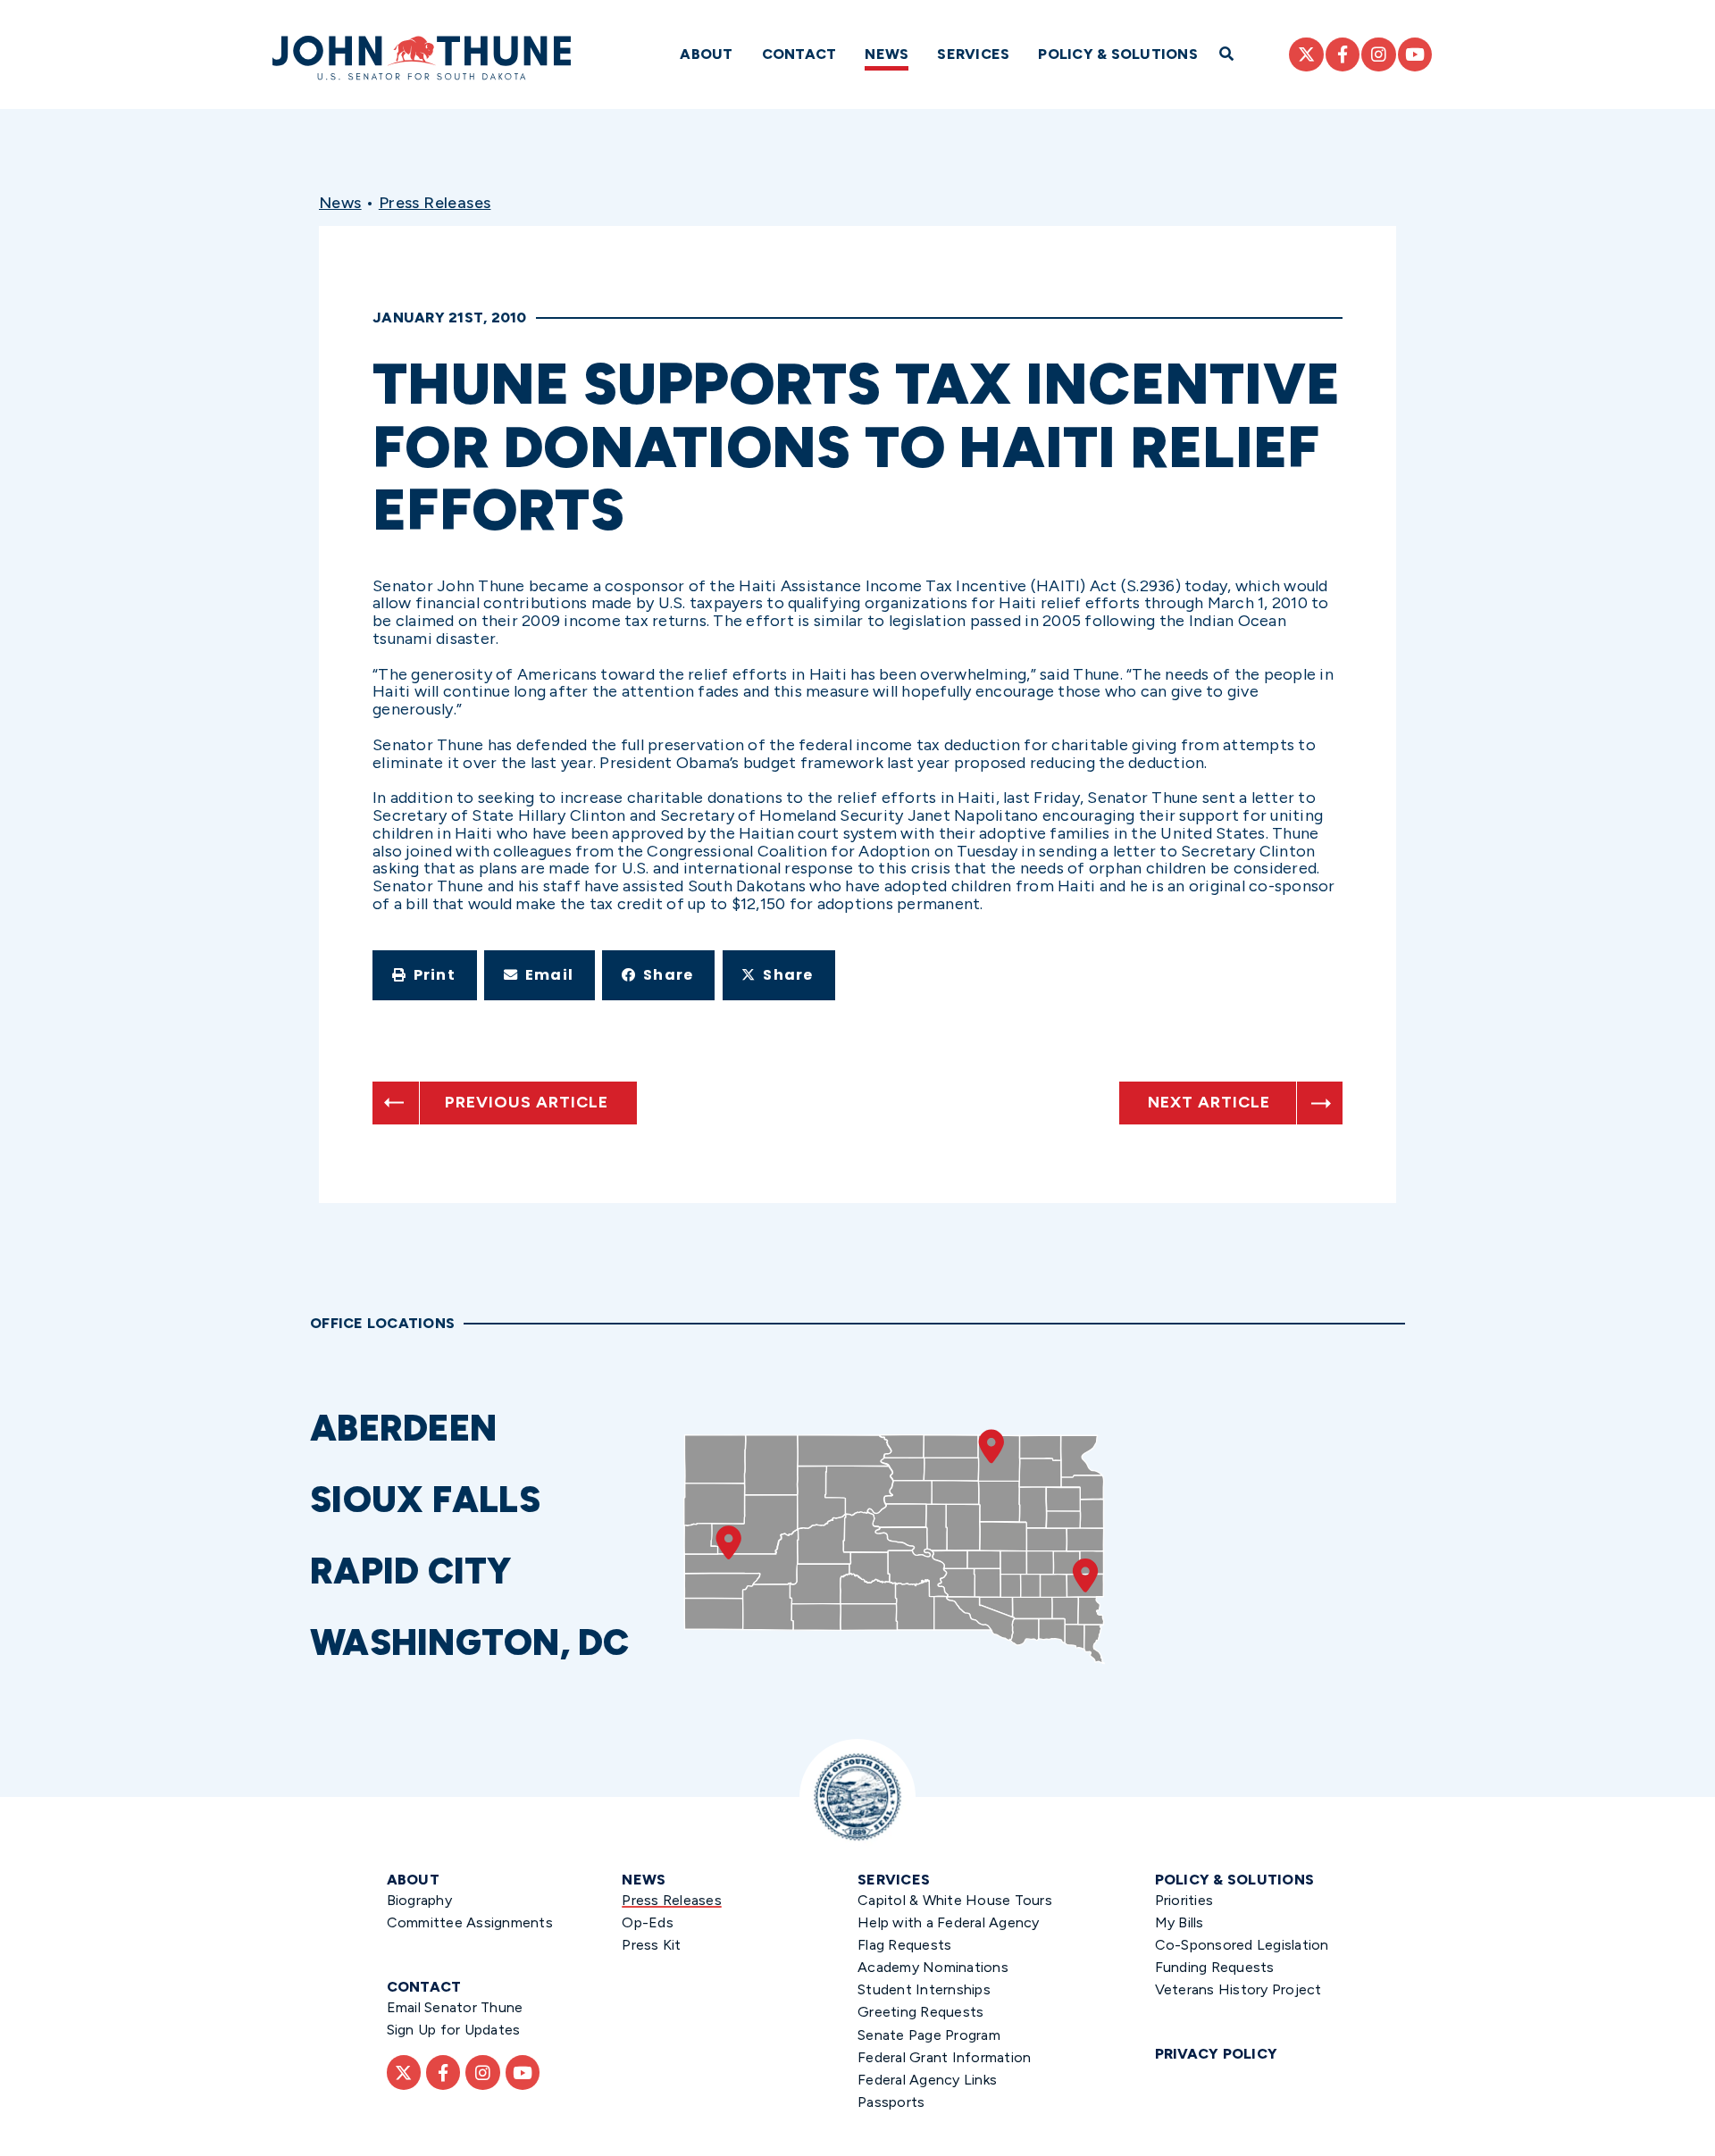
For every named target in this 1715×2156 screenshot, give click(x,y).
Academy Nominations (933, 1967)
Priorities (1184, 1900)
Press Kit (651, 1945)
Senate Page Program (929, 2035)
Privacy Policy (1217, 2054)
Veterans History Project (1238, 1989)
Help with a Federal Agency (949, 1922)
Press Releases (435, 203)
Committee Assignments (470, 1922)
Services (973, 54)
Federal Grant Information (944, 2057)
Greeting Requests (920, 2012)
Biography (419, 1900)
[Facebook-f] (1343, 54)
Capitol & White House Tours (955, 1900)
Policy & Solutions (1118, 54)
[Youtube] (1415, 54)
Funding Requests (1215, 1967)
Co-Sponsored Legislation (1242, 1945)
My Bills (1180, 1922)
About (706, 54)
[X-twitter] (1306, 54)
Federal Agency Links (927, 2080)
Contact (799, 54)
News (887, 54)
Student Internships (924, 1989)
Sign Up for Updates (454, 2030)
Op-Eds (648, 1922)
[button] (425, 975)
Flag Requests (904, 1945)
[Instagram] (1378, 54)
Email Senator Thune (455, 2007)
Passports (891, 2102)
